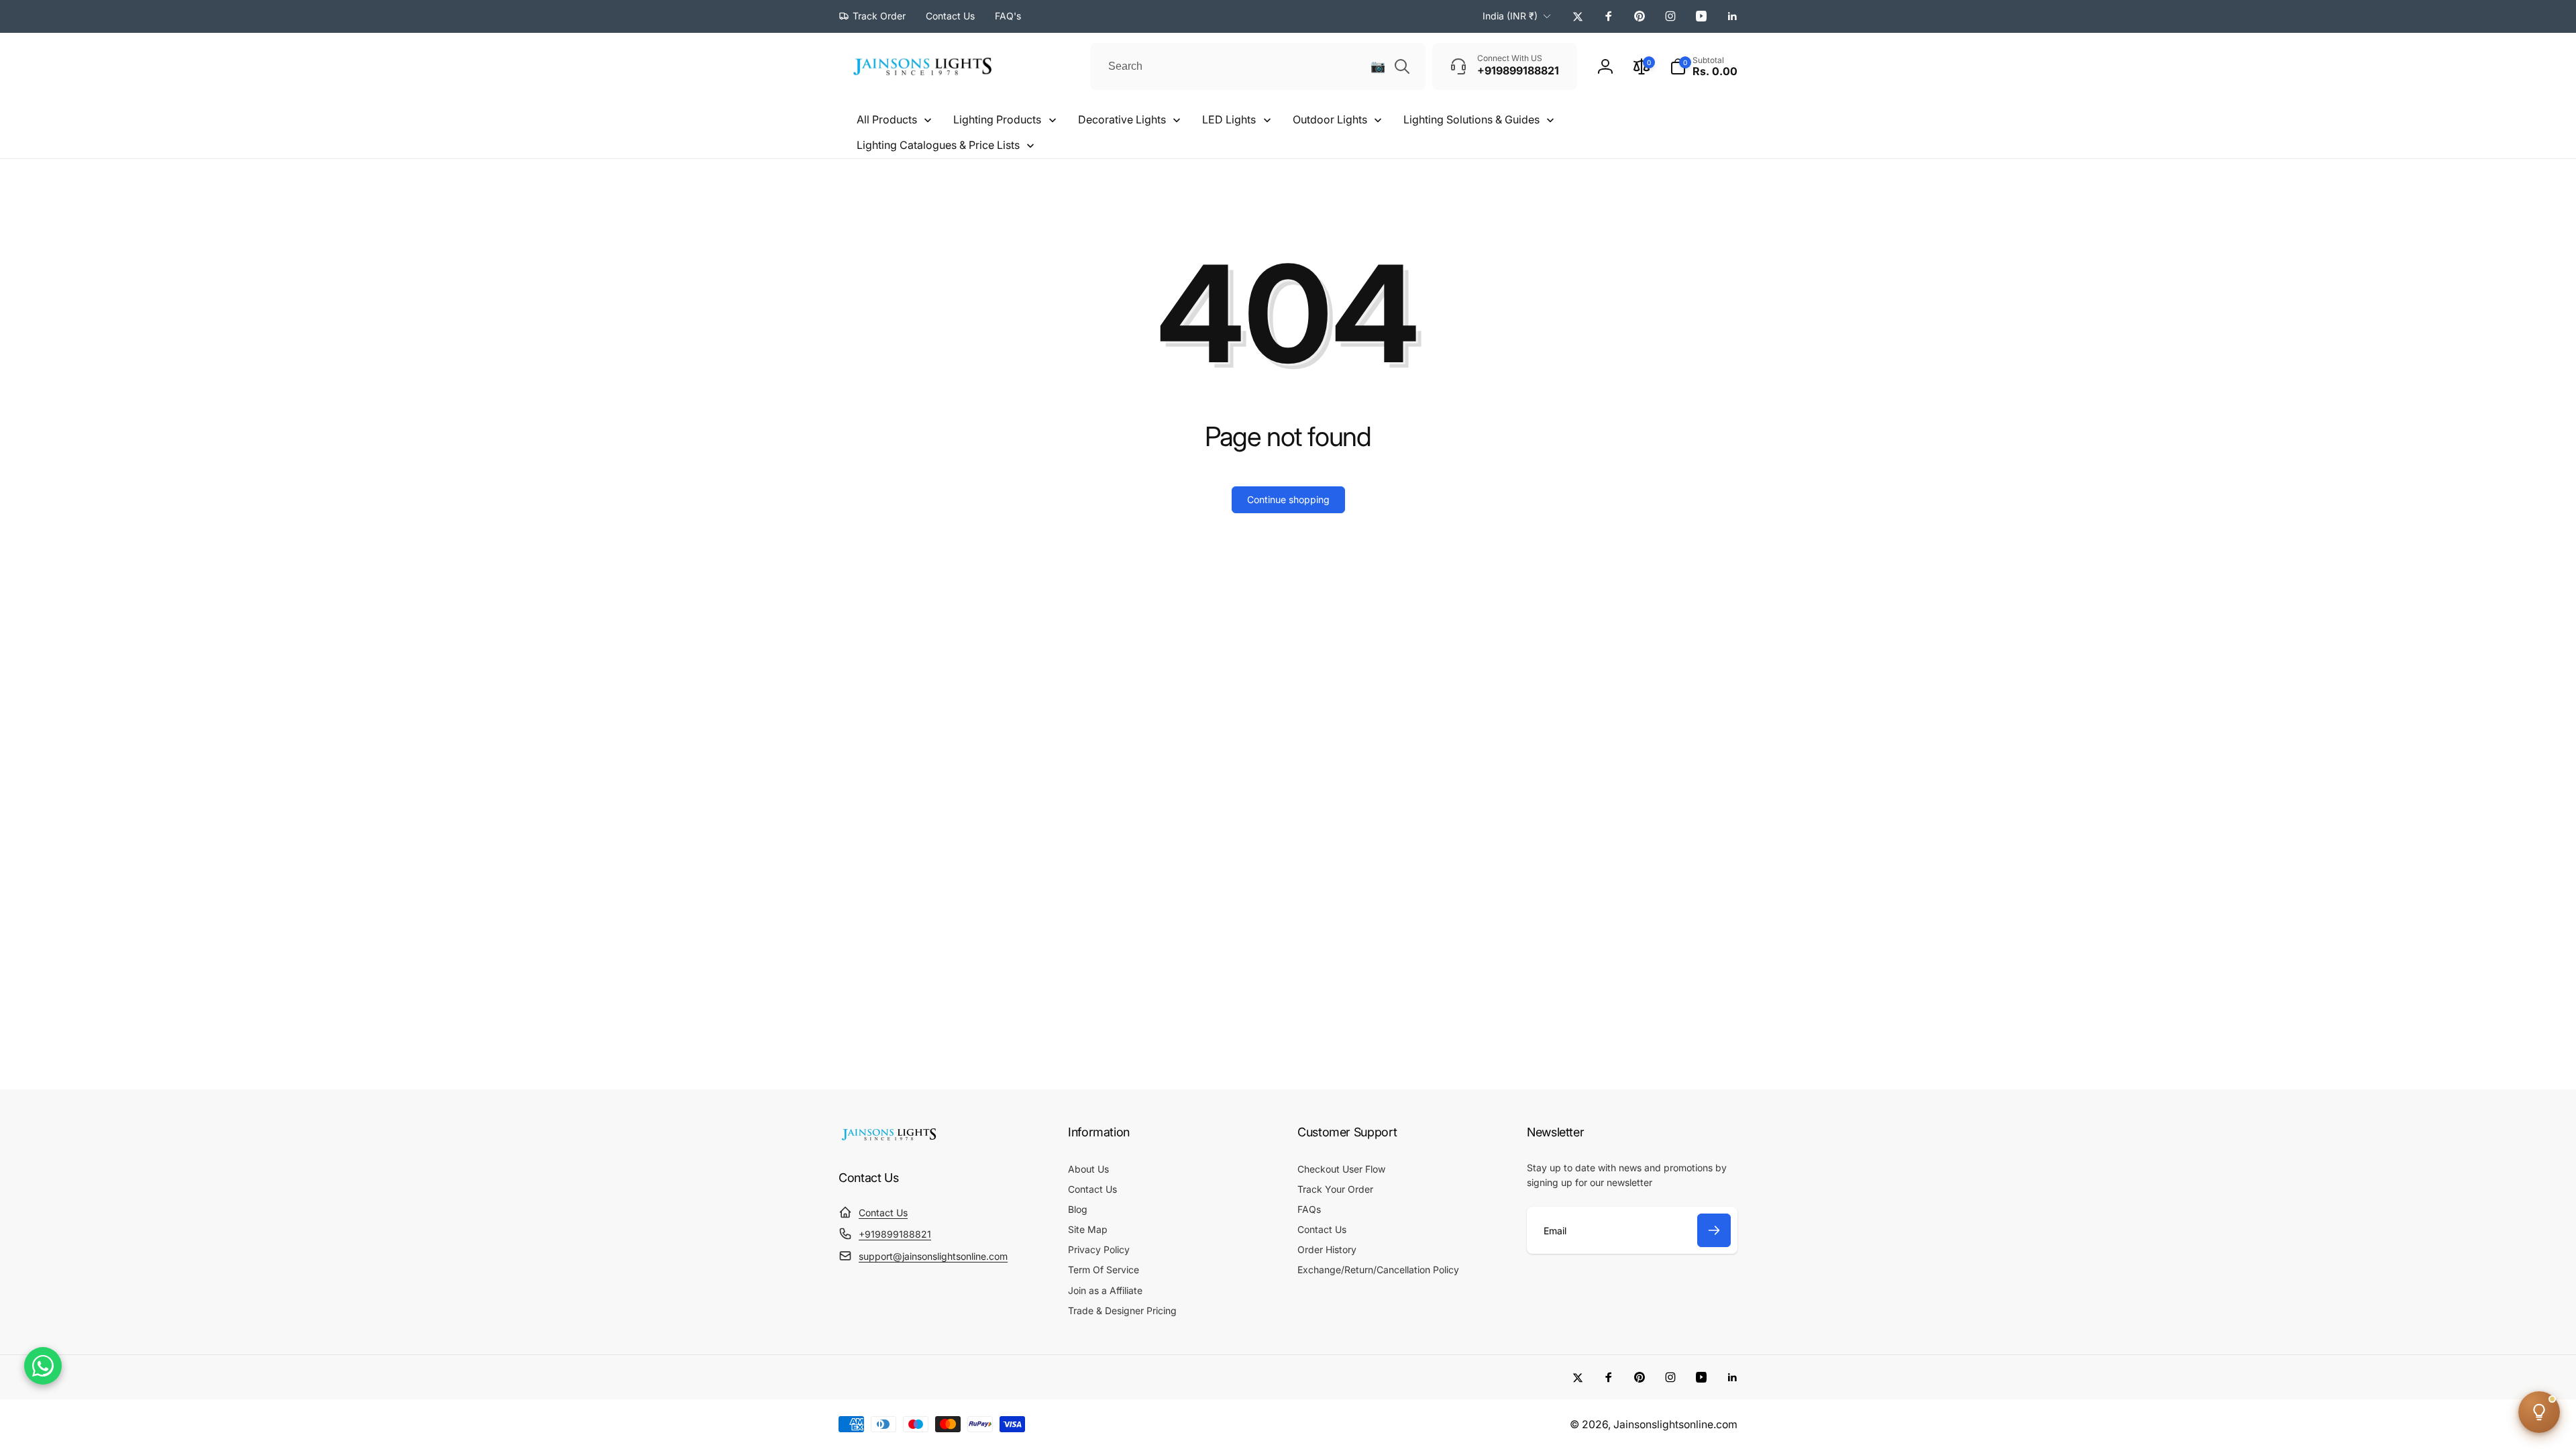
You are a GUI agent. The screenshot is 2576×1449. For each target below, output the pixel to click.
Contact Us (883, 1213)
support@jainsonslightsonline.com (933, 1256)
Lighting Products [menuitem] (997, 119)
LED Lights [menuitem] (1229, 119)
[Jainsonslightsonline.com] (889, 1140)
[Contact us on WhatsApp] (43, 1366)
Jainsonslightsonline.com (1675, 1425)
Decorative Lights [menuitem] (1122, 119)
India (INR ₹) (1510, 16)
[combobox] (1258, 66)
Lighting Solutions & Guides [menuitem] (1471, 119)
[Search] (1402, 66)
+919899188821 (895, 1234)
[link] (872, 16)
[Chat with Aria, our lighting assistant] (2539, 1412)
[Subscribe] (1714, 1230)
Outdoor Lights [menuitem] (1330, 119)
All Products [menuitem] (887, 119)
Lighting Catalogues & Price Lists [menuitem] (938, 145)
